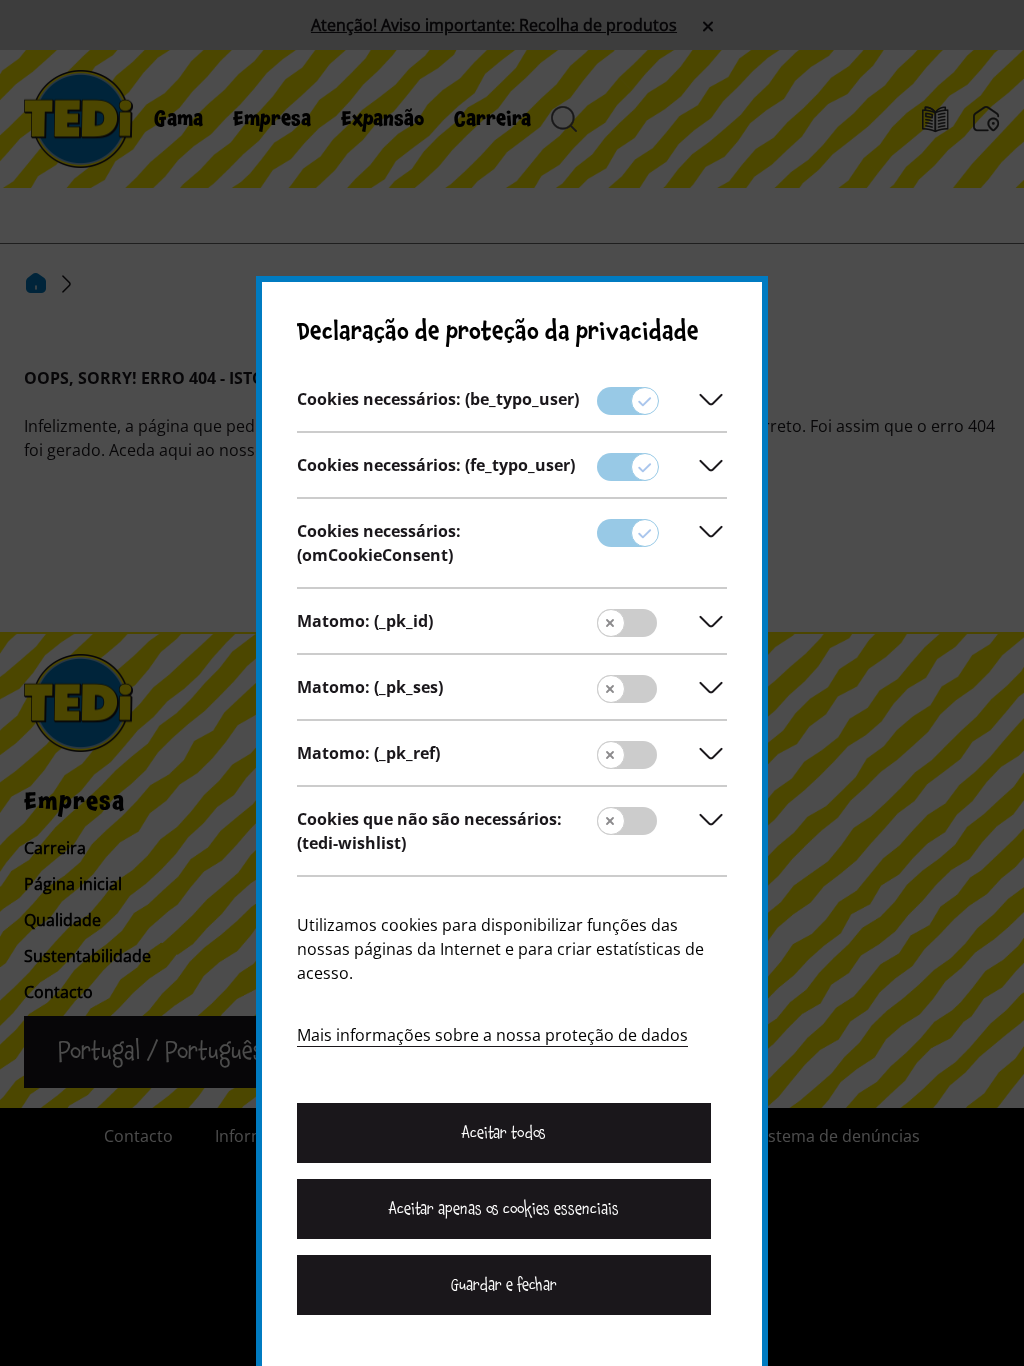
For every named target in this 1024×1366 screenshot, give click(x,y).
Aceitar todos (503, 1133)
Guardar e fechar (504, 1285)
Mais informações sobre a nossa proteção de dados (492, 1035)
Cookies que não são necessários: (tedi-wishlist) (429, 831)
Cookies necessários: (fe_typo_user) (436, 465)
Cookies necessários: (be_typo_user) (438, 399)
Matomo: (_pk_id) (365, 621)
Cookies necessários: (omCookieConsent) (379, 543)
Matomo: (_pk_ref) (368, 753)
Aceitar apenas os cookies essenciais (504, 1209)
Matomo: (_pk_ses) (370, 687)
